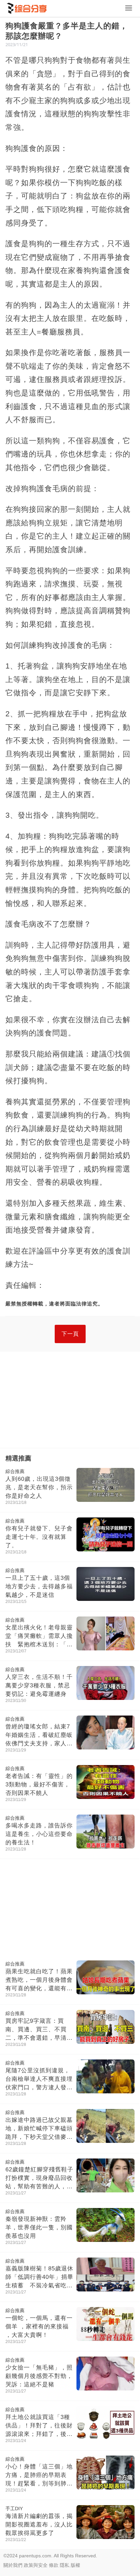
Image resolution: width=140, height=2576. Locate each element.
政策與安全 (36, 2565)
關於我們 (13, 2565)
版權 (75, 2565)
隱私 (65, 2565)
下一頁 (70, 1334)
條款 (54, 2565)
